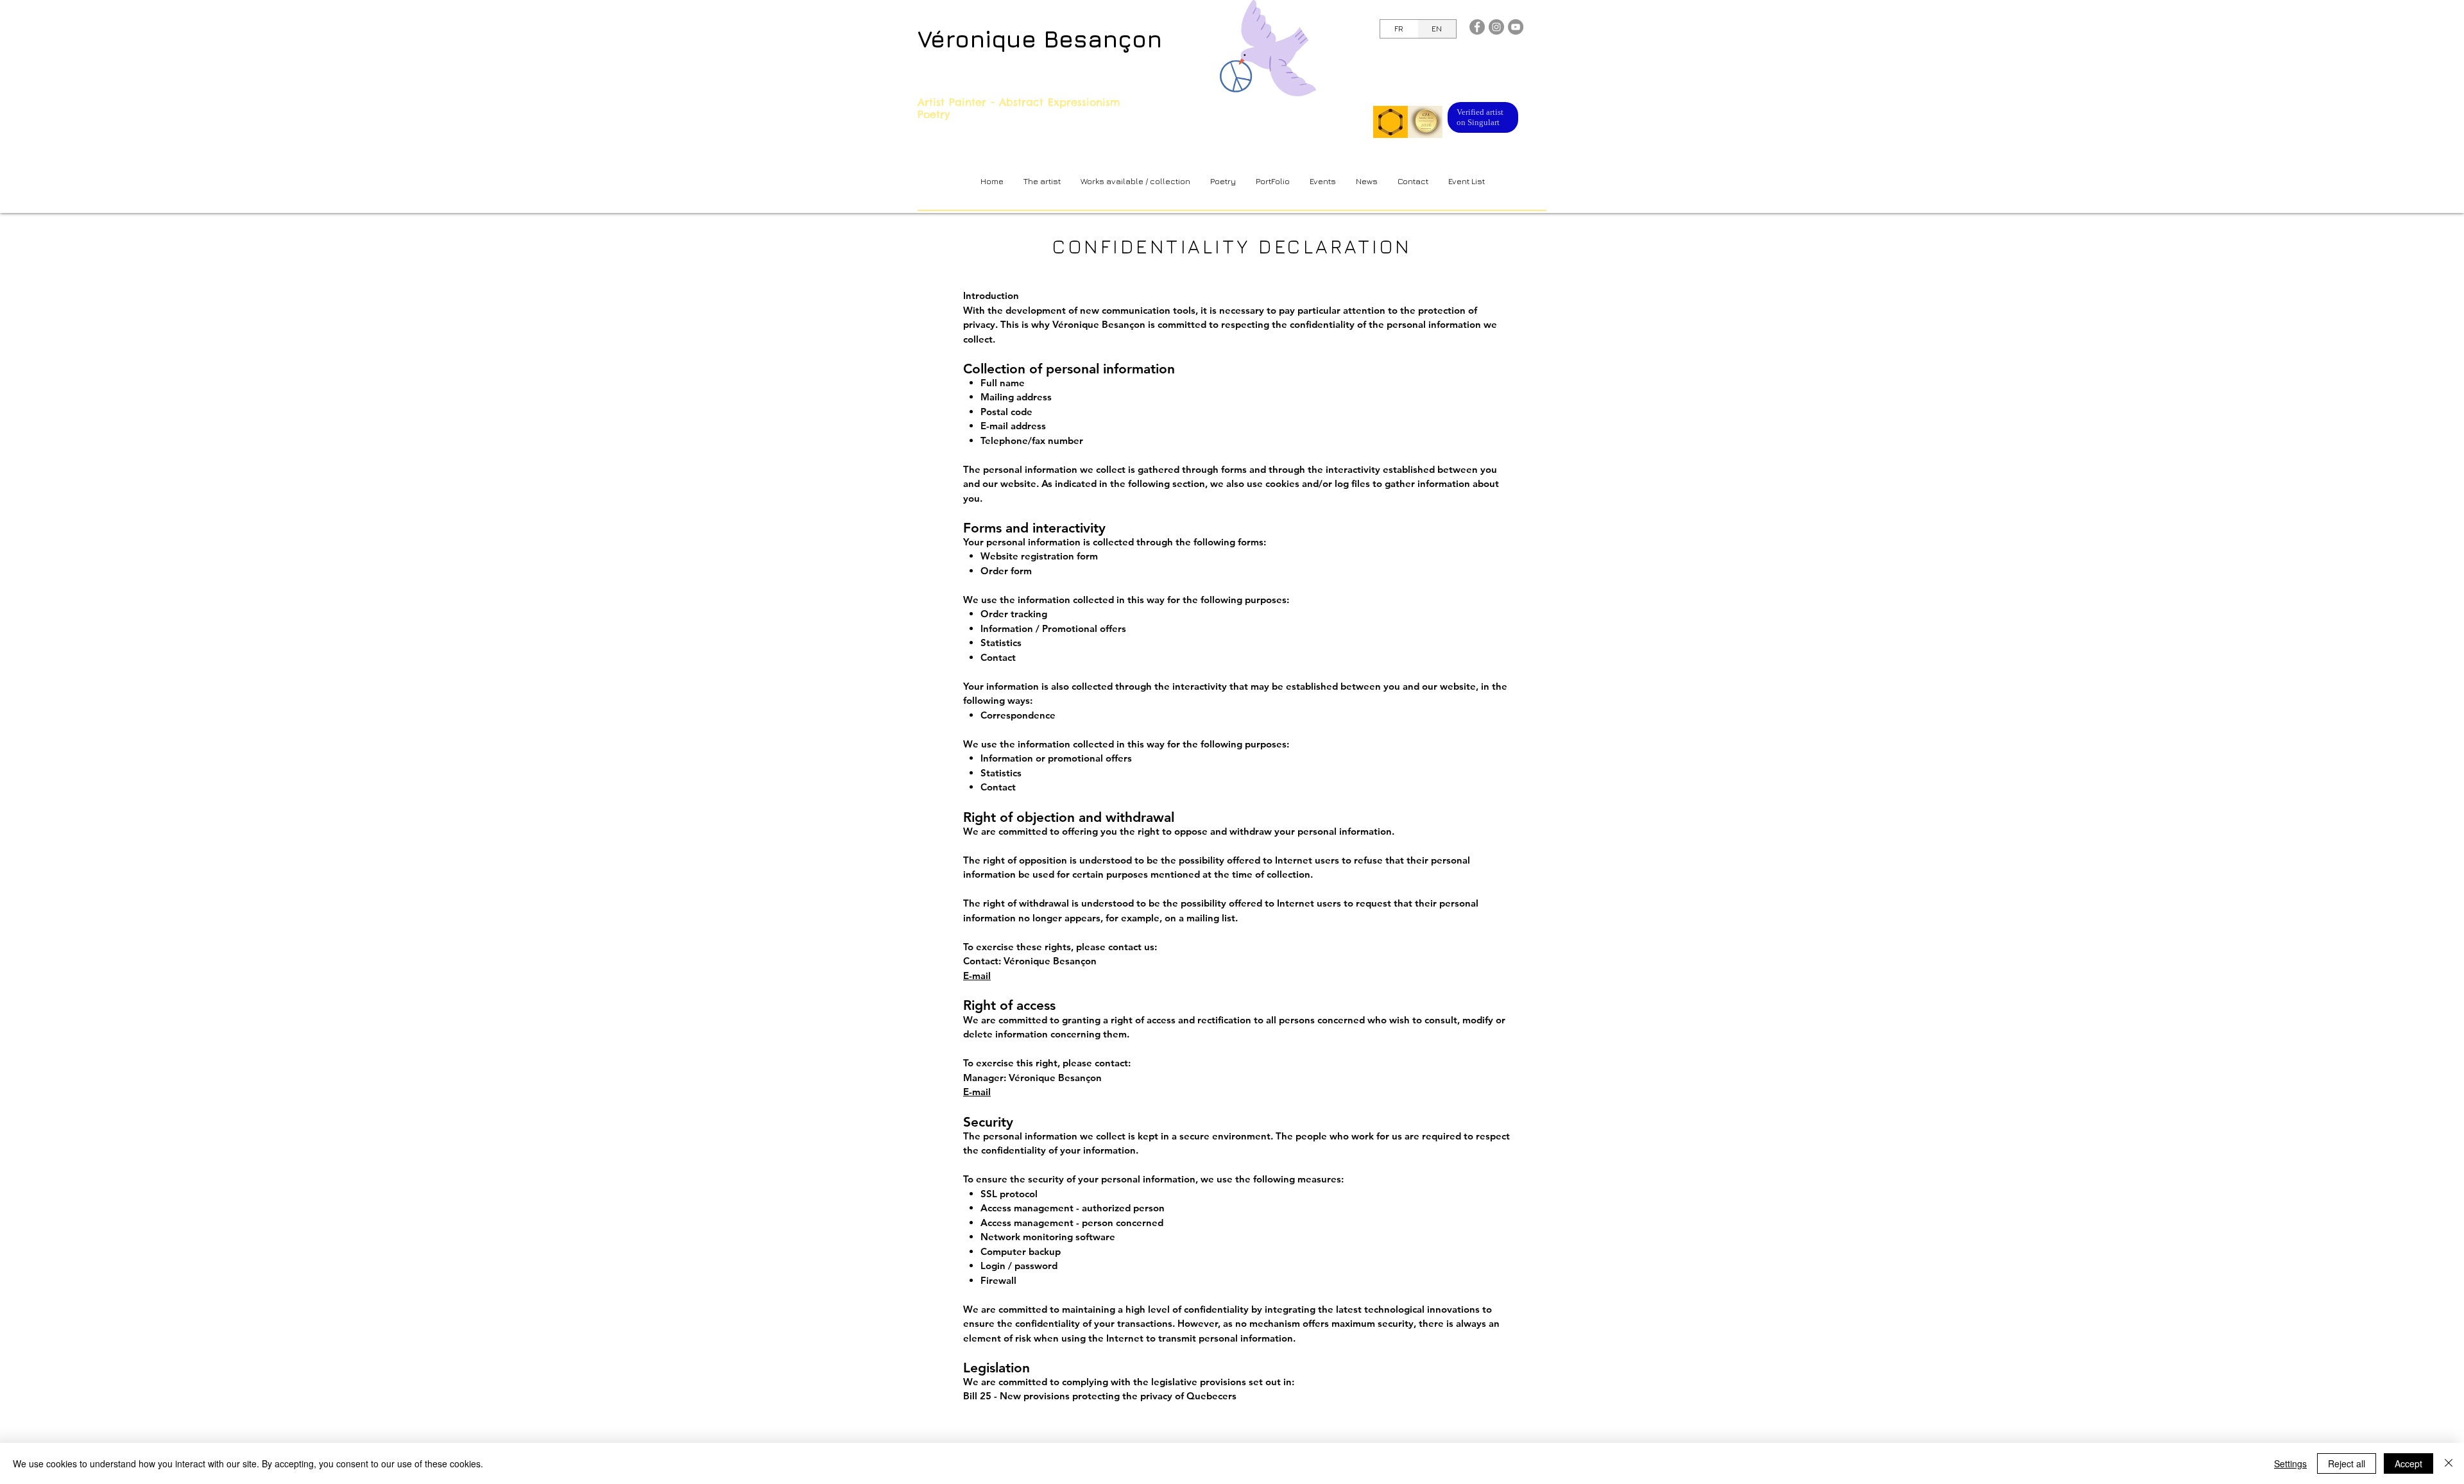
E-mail (977, 976)
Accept (2408, 1463)
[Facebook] (1477, 27)
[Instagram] (1496, 27)
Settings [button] (2290, 1463)
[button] (1135, 181)
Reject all (2347, 1463)
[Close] (2449, 1463)
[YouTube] (1516, 27)
